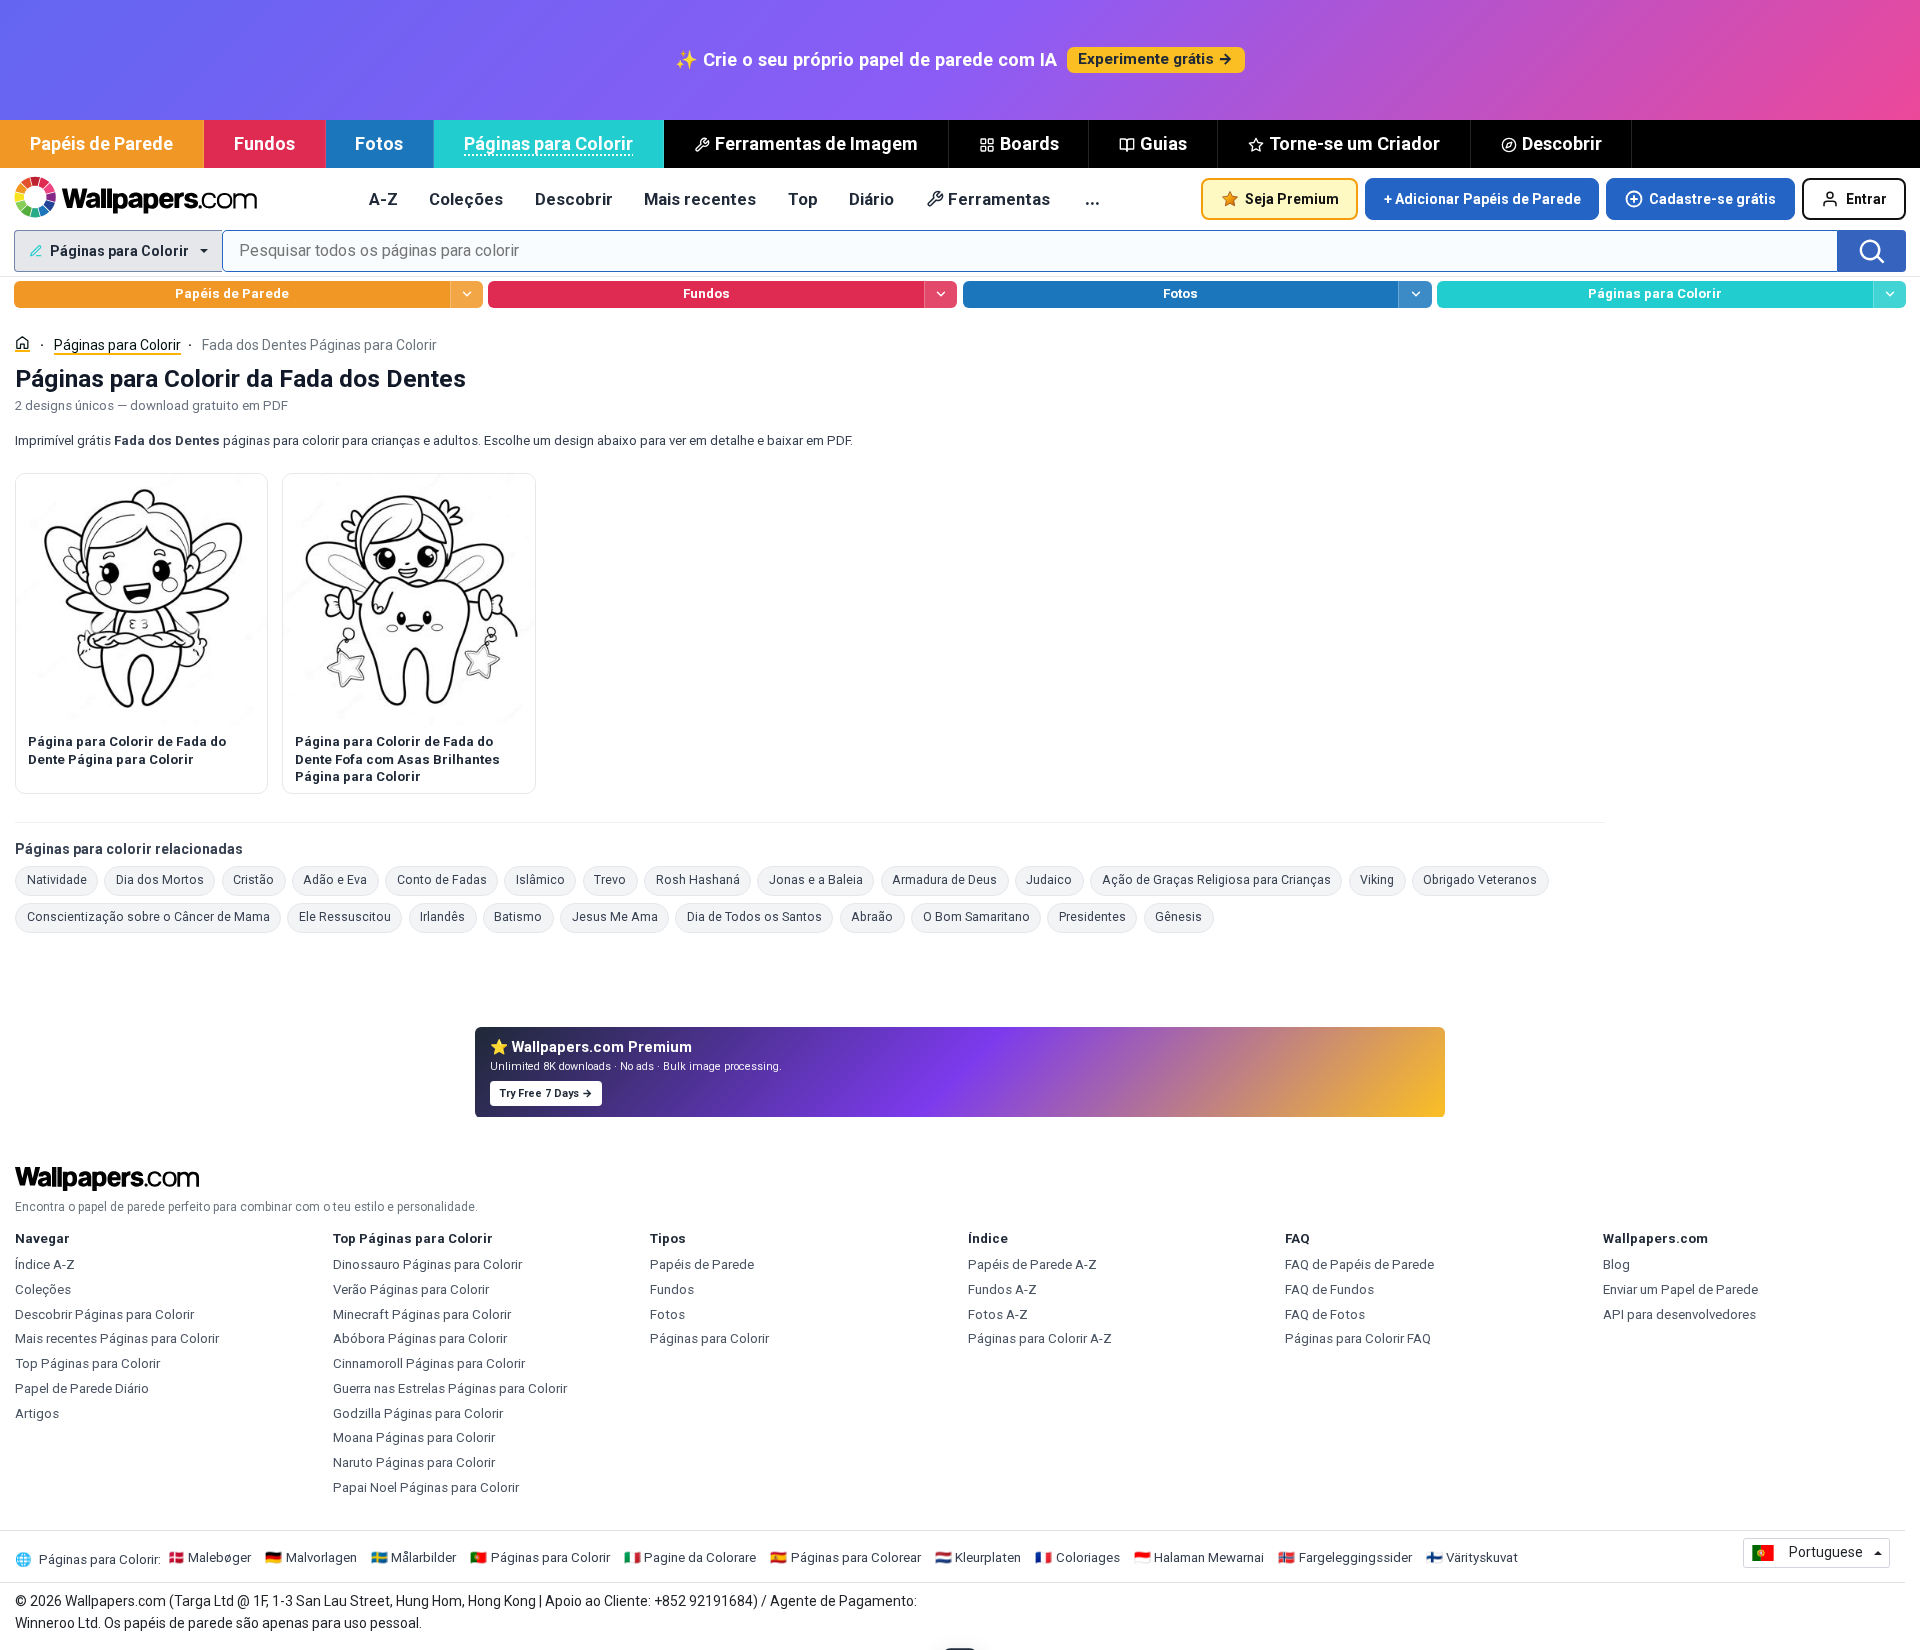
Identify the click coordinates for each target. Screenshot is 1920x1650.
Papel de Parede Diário (82, 1388)
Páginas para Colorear (856, 1557)
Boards (1029, 143)
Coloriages (1088, 1557)
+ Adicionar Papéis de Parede (1482, 199)
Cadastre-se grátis (1712, 199)
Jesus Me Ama (620, 916)
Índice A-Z (45, 1264)
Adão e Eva (341, 879)
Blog (1616, 1264)
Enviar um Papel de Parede (1680, 1289)
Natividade (62, 879)
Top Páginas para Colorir (87, 1363)
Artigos (37, 1413)
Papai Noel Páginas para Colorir (426, 1487)
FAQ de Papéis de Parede (1359, 1264)
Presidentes (1098, 916)
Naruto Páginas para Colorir (414, 1462)
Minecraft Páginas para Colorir (422, 1314)
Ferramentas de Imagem (816, 143)
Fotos (379, 143)
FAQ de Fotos (1325, 1314)
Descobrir (1562, 143)
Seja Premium (1292, 199)
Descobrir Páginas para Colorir (104, 1314)
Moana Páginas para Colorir (414, 1437)
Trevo (616, 879)
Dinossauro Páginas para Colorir (427, 1264)
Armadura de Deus (950, 879)
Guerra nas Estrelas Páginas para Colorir (450, 1388)
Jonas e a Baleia (821, 879)
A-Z (383, 199)
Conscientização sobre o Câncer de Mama (154, 916)
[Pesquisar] (1872, 251)
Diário (871, 199)
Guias (1163, 143)
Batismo (524, 916)
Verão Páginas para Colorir (411, 1289)
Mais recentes (700, 199)
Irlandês (448, 916)
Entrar (1866, 199)
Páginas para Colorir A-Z (1040, 1338)
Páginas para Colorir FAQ (1358, 1338)
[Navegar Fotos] (1414, 294)
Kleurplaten (988, 1557)
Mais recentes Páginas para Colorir (117, 1338)
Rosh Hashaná (703, 879)
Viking (1383, 879)
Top (803, 199)
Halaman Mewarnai (1209, 1557)
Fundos (264, 143)
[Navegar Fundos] (940, 294)
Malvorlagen (321, 1557)
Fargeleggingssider (1355, 1557)
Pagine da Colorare (700, 1557)
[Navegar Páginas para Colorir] (1889, 294)
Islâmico (546, 879)
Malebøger (219, 1557)
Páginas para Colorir (548, 143)
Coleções (466, 199)
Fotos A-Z (998, 1314)
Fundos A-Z (1002, 1289)
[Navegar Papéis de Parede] (466, 294)
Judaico (1055, 879)
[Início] (22, 343)
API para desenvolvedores (1679, 1314)
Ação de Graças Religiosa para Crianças (1222, 879)
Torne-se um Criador (1354, 143)
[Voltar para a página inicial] (135, 199)
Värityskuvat (1482, 1557)
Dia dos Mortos (165, 879)
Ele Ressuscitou (350, 916)
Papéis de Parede (101, 143)
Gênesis (1184, 916)
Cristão (259, 879)
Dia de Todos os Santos (760, 916)
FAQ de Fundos (1329, 1289)
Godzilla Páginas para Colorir (418, 1413)
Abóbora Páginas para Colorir (420, 1338)
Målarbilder (423, 1557)
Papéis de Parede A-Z (1032, 1264)
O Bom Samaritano (982, 916)
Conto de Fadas (447, 879)
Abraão (878, 916)
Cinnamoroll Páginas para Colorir (429, 1363)
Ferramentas (999, 199)
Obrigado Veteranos (1486, 879)
